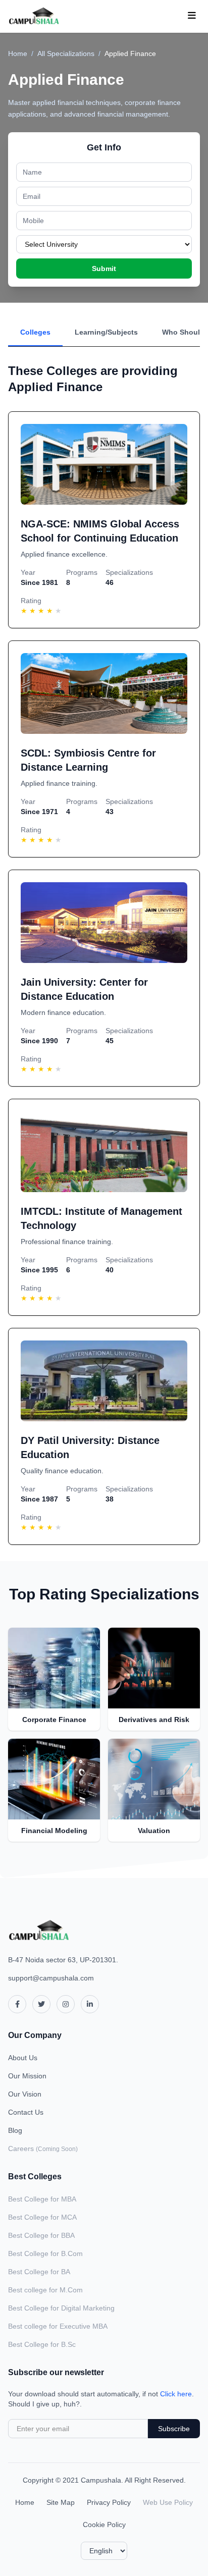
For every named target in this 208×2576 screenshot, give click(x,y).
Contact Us (26, 2112)
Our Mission (27, 2076)
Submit (104, 269)
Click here (176, 2394)
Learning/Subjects (106, 332)
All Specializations (66, 53)
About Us (23, 2058)
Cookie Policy (104, 2525)
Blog (15, 2130)
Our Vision (25, 2094)
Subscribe (174, 2429)
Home (18, 53)
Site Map (61, 2502)
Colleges (35, 332)
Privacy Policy (109, 2502)
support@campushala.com (51, 1978)
